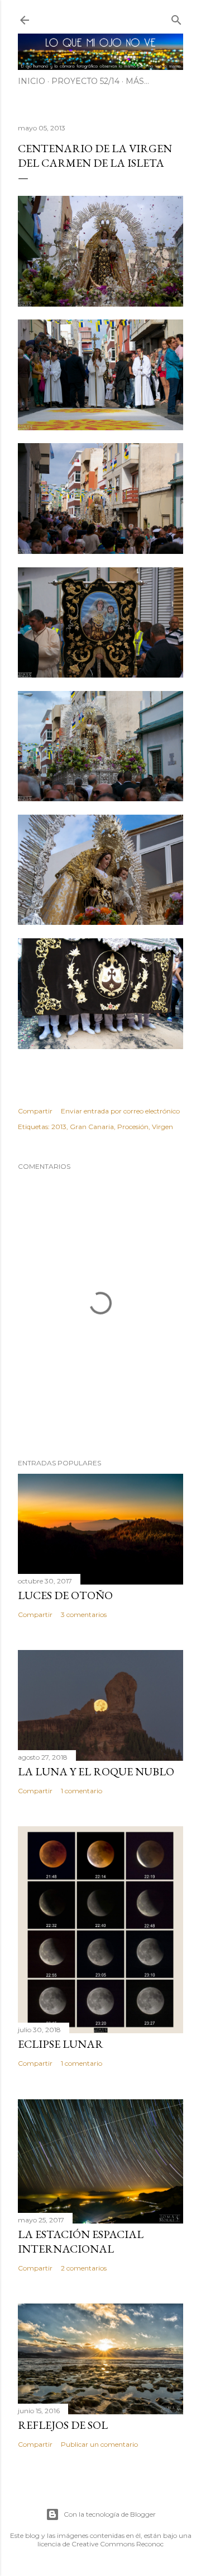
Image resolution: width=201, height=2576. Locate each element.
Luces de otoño (65, 1595)
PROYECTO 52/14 (85, 81)
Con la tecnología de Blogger (110, 2514)
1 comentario (82, 1791)
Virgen (162, 1127)
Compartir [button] (35, 1111)
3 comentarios (84, 1614)
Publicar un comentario (99, 2444)
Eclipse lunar (61, 2044)
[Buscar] (176, 18)
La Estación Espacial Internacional (81, 2241)
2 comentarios (84, 2268)
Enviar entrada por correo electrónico (120, 1111)
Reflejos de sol (63, 2425)
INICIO (32, 81)
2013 (59, 1127)
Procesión (133, 1127)
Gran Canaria (92, 1127)
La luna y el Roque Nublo (96, 1771)
